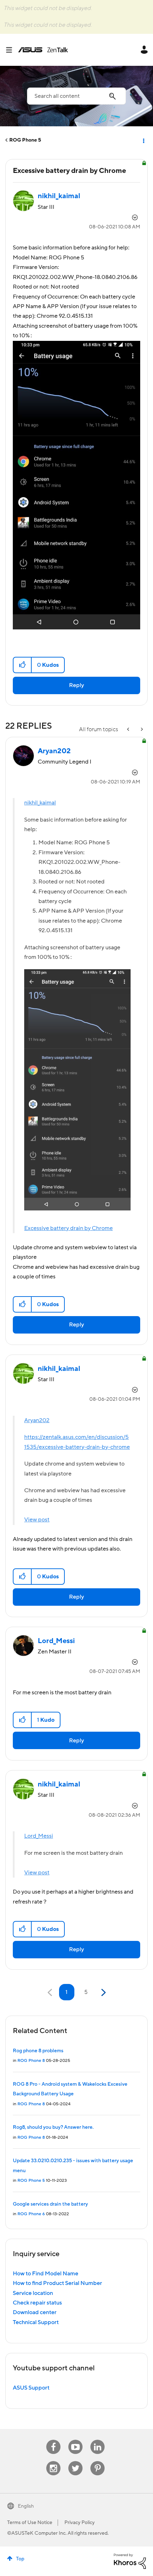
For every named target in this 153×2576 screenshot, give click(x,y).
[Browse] (12, 50)
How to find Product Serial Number (57, 2283)
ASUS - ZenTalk (43, 50)
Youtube (75, 2440)
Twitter (76, 2461)
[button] (23, 665)
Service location (33, 2293)
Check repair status (37, 2303)
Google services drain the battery (50, 2204)
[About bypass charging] (129, 730)
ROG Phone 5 (25, 140)
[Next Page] (103, 1993)
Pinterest (97, 2461)
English (26, 2506)
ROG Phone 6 (31, 2214)
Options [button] (143, 140)
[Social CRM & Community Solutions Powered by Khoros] (130, 2561)
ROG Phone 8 (31, 2061)
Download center (35, 2312)
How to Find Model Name (46, 2274)
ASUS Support (31, 2388)
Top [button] (20, 2559)
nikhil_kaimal (40, 803)
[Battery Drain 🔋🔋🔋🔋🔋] (141, 730)
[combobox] (76, 96)
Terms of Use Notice (30, 2523)
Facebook (53, 2440)
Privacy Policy (80, 2523)
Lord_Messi (39, 1836)
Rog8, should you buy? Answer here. (53, 2127)
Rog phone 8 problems (38, 2051)
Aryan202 (37, 1420)
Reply (76, 685)
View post (37, 1520)
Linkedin (97, 2440)
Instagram (54, 2461)
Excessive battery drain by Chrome (68, 1228)
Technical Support (36, 2322)
